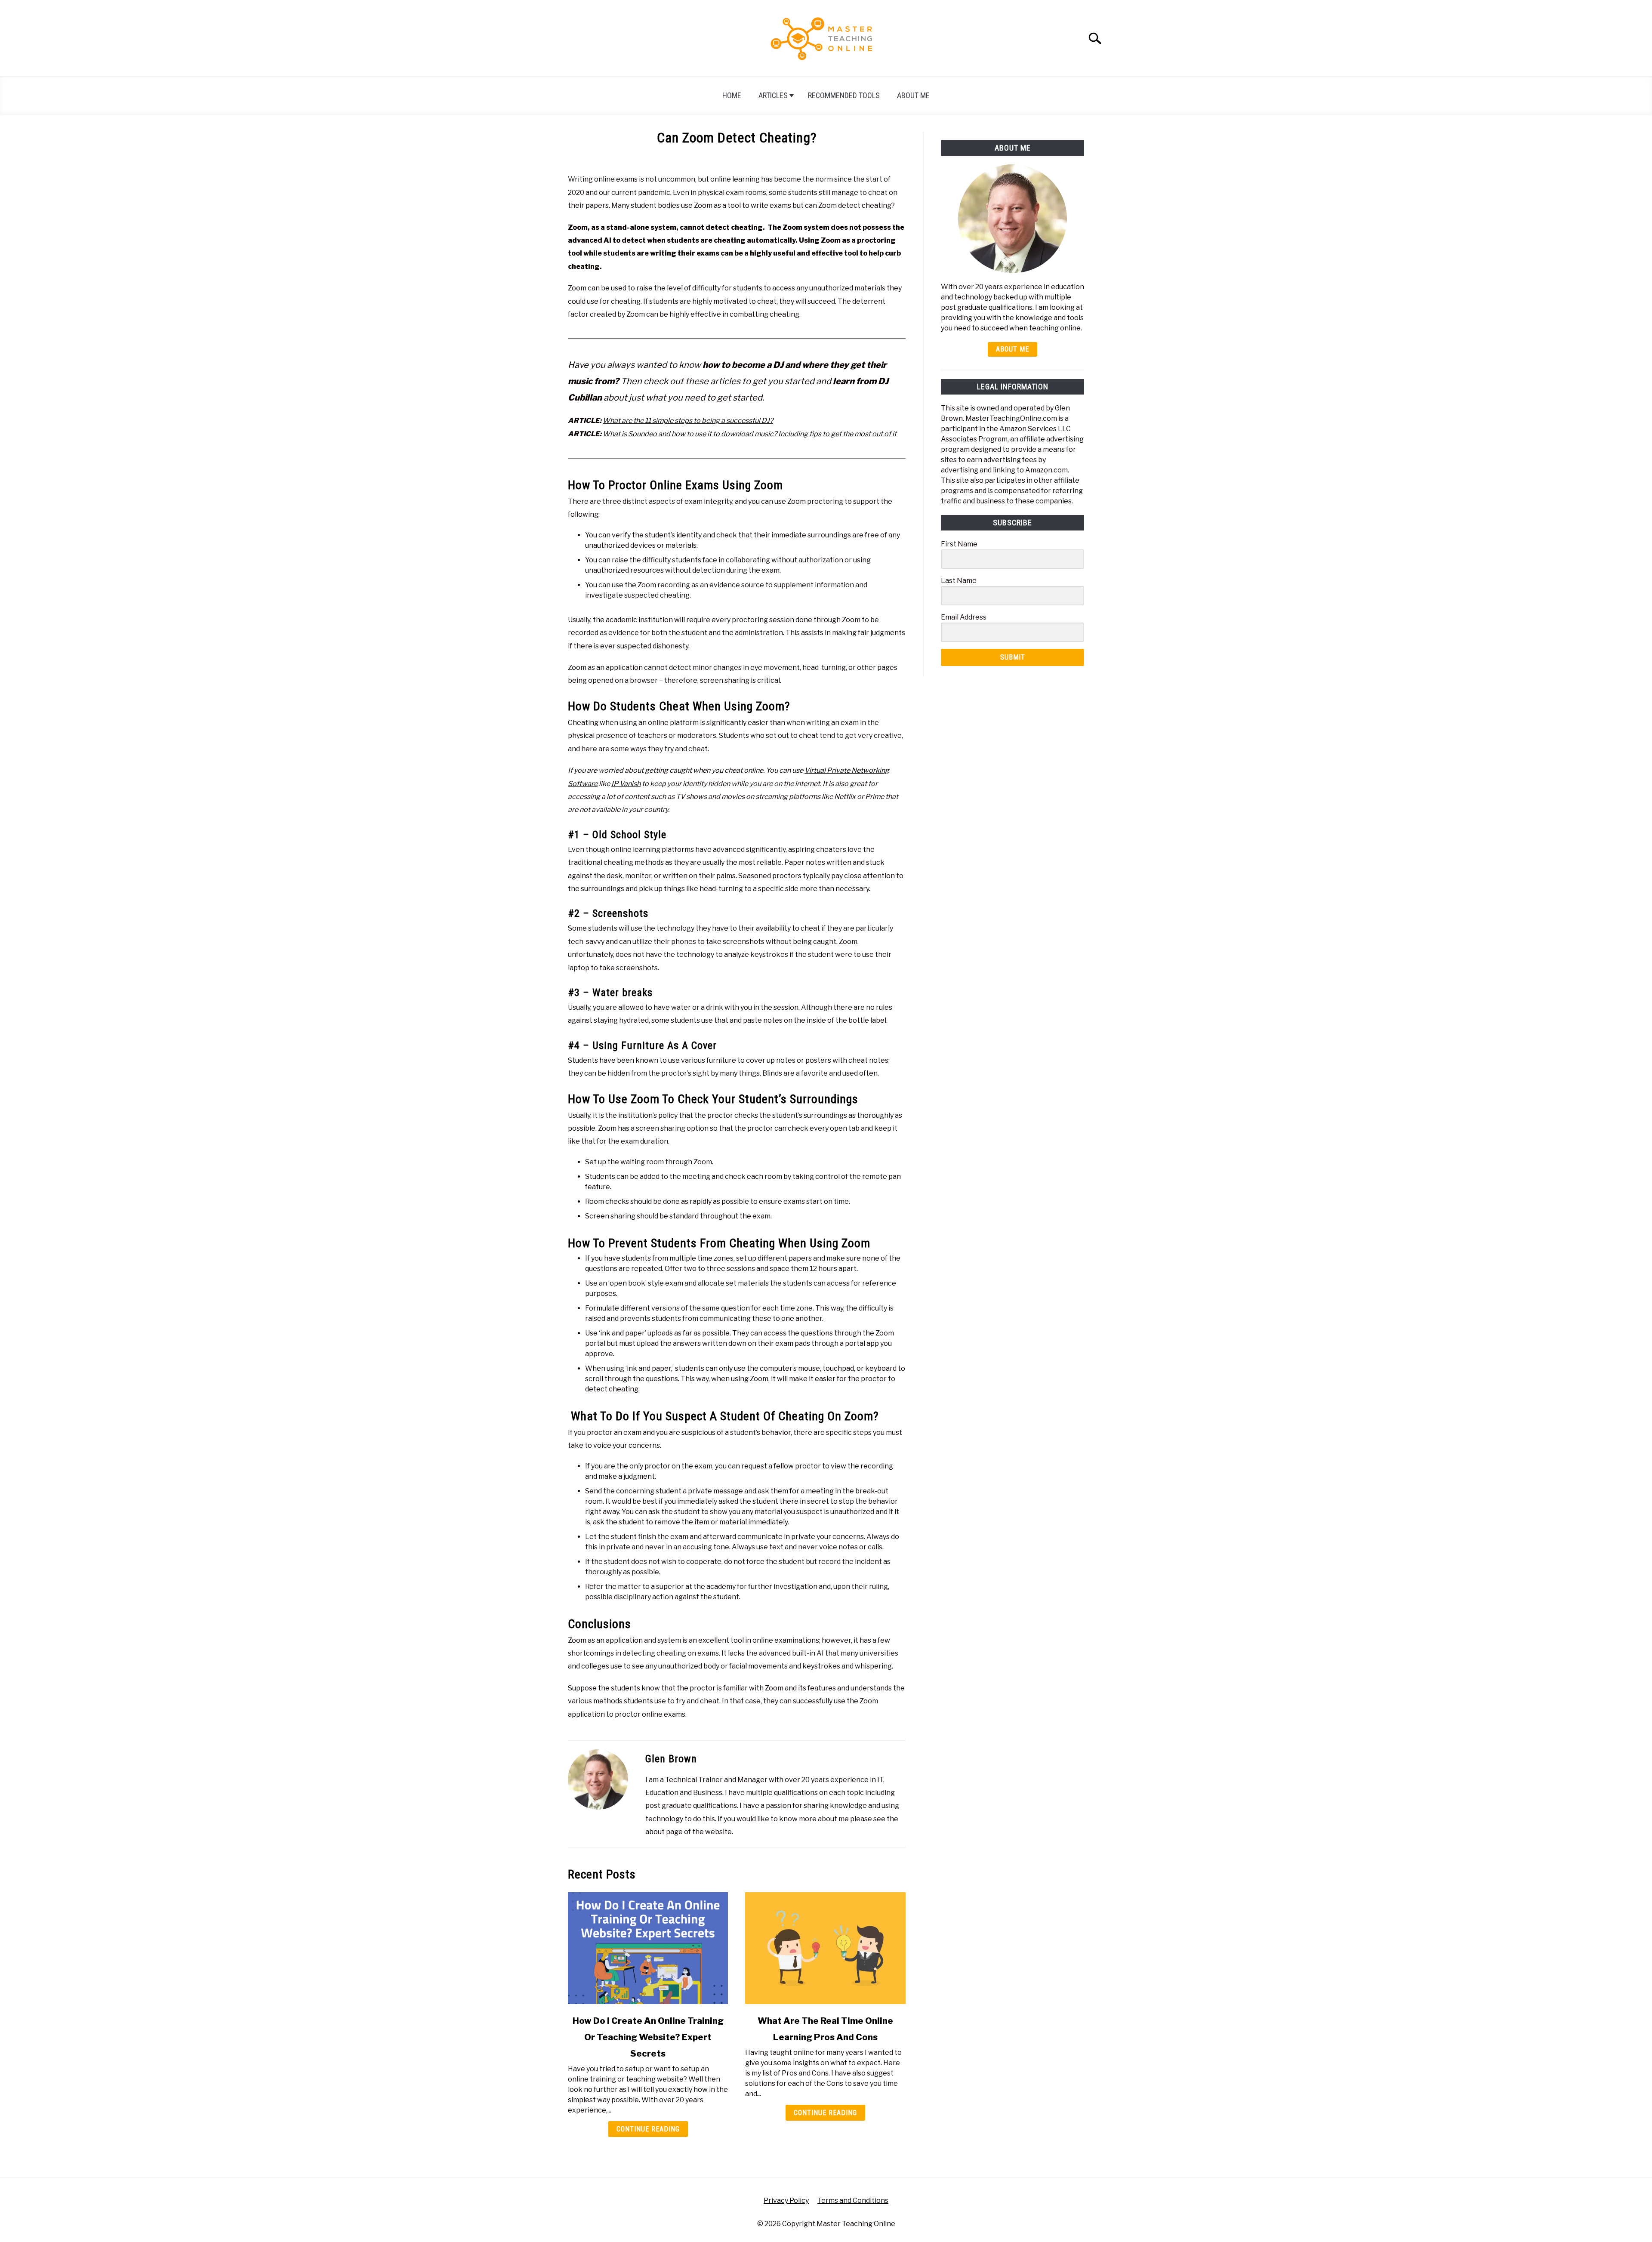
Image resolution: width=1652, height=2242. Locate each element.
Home (732, 95)
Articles (773, 95)
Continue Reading (648, 2129)
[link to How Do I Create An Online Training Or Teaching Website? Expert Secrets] (648, 1948)
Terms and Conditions (853, 2200)
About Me (913, 95)
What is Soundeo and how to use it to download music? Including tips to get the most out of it (750, 434)
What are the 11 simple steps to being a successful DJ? (688, 421)
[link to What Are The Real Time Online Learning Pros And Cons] (825, 1948)
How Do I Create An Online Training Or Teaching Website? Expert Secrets (648, 2037)
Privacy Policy (786, 2200)
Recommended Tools (844, 95)
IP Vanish (626, 784)
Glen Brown (671, 1759)
